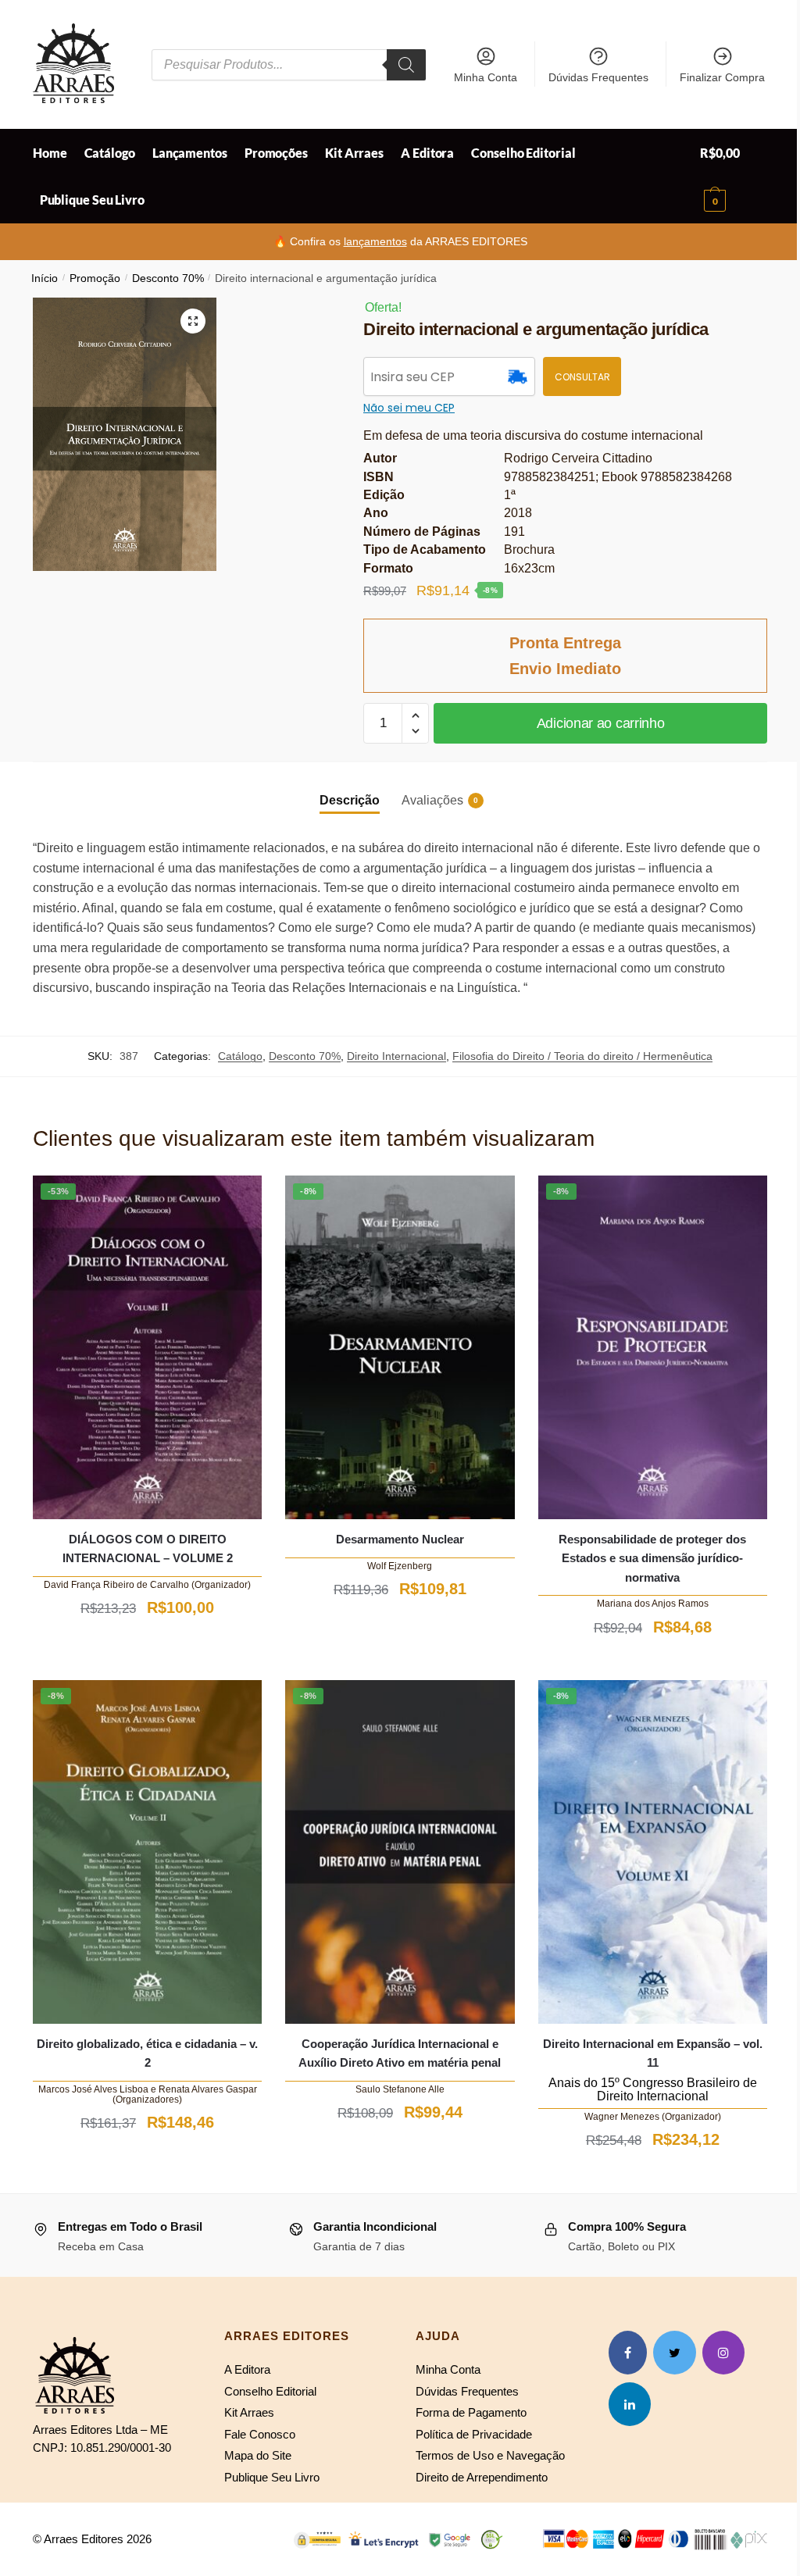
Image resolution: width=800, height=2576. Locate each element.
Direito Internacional (396, 1056)
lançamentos (375, 241)
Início (45, 278)
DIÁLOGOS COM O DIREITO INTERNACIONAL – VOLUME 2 (148, 1548)
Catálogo (240, 1056)
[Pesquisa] (406, 65)
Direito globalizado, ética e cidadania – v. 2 (147, 2053)
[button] (193, 321)
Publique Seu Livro (272, 2477)
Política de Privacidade (474, 2434)
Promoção (95, 278)
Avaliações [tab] (432, 800)
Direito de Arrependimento (482, 2477)
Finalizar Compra (722, 77)
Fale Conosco (260, 2434)
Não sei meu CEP (409, 408)
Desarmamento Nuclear (400, 1539)
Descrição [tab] (350, 800)
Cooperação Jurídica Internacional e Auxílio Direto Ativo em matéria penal (400, 2053)
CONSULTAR (582, 377)
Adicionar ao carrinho (601, 723)
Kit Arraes (249, 2412)
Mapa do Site (258, 2455)
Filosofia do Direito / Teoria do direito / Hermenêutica (582, 1056)
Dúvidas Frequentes (598, 77)
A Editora (247, 2369)
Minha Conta (486, 77)
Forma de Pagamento (471, 2412)
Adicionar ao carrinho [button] (148, 1646)
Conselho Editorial (270, 2391)
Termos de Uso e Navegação (490, 2455)
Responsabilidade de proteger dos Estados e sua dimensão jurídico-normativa (652, 1558)
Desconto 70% (168, 278)
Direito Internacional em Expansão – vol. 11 (653, 2053)
